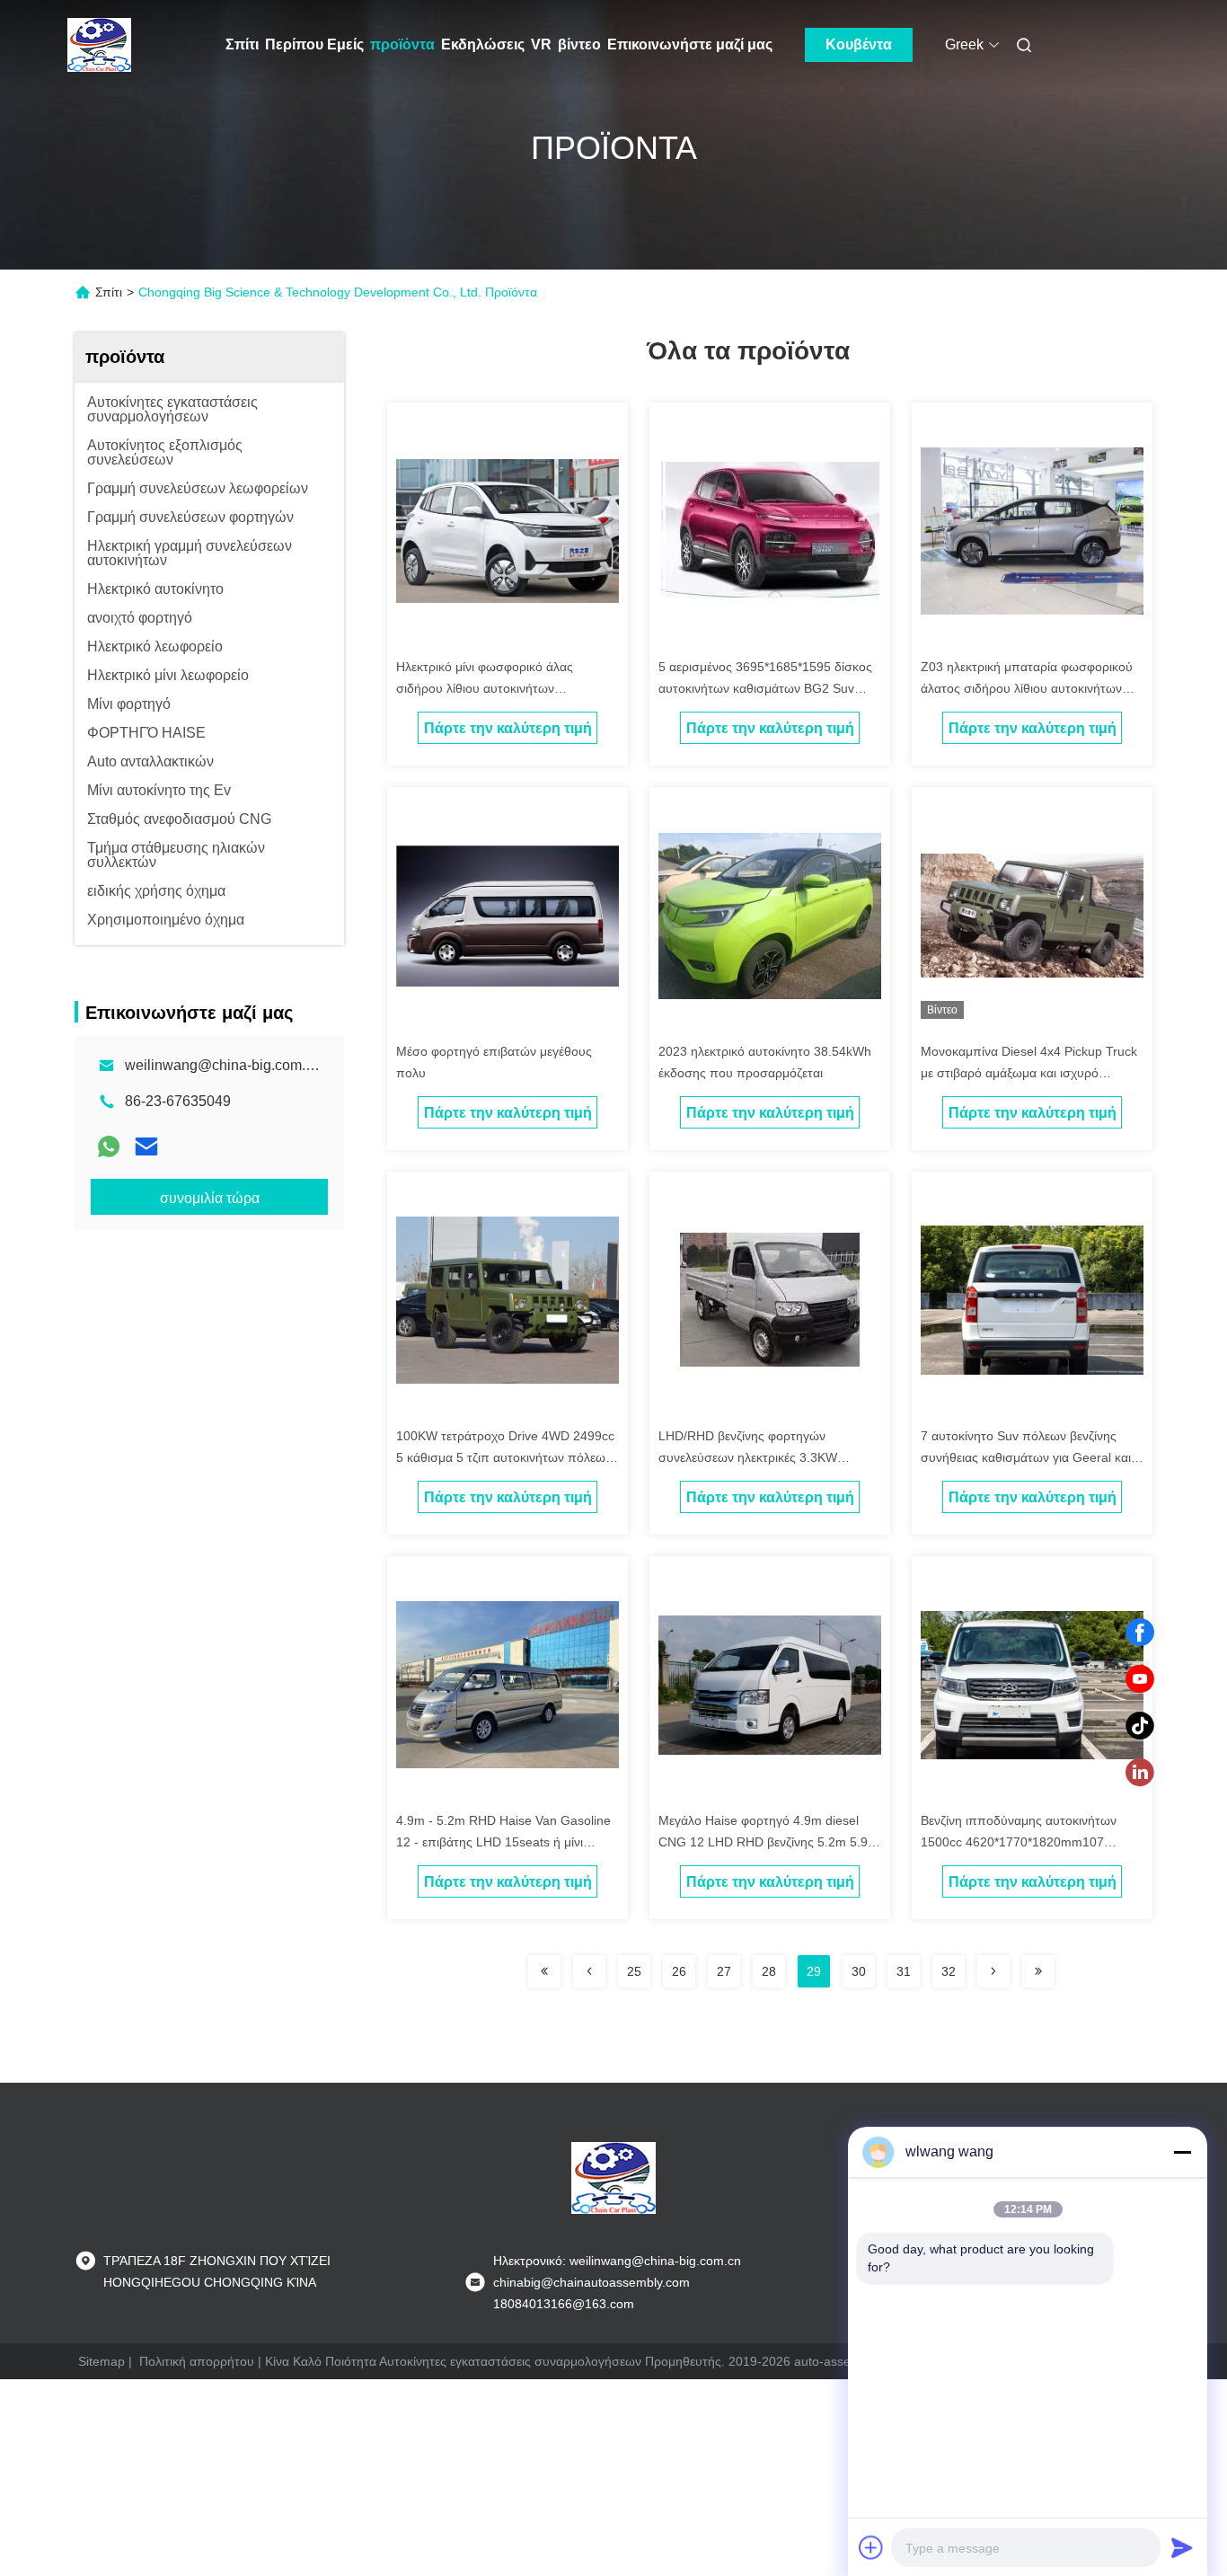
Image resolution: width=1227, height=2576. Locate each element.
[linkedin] (1140, 1773)
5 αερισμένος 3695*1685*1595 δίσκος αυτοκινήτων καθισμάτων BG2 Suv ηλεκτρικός (765, 688)
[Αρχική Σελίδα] (100, 45)
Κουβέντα (859, 44)
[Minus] (1182, 2152)
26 (679, 1971)
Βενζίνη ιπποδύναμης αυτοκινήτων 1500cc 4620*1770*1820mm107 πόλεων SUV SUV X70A (1019, 1842)
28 (769, 1971)
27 (724, 1971)
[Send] (1182, 2547)
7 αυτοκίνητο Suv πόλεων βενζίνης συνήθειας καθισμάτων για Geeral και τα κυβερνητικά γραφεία (1026, 1457)
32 (949, 1971)
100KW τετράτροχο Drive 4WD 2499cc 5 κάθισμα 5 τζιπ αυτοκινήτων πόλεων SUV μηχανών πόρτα (505, 1457)
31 (904, 1971)
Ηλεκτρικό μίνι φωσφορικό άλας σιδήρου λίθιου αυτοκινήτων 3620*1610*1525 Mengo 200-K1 (488, 688)
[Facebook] (1140, 1633)
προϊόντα (402, 44)
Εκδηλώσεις (483, 44)
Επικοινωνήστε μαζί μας (690, 44)
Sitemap (102, 2361)
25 (634, 1971)
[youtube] (1140, 1679)
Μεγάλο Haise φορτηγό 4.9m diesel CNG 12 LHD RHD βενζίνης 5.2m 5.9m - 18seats (768, 1842)
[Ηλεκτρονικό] (146, 1146)
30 (859, 1971)
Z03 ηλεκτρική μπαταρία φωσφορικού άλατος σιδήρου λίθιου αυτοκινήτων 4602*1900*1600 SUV (1027, 688)
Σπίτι (242, 44)
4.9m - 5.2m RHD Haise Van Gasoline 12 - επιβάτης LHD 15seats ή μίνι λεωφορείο (503, 1842)
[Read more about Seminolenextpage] (544, 1971)
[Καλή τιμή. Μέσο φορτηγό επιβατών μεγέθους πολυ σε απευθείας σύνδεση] (508, 915)
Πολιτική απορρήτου (197, 2361)
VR (541, 44)
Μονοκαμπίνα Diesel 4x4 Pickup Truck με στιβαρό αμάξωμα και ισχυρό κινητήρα (1029, 1073)
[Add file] (871, 2547)
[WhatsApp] (109, 1146)
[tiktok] (1140, 1726)
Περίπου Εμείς (314, 44)
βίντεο (579, 44)
